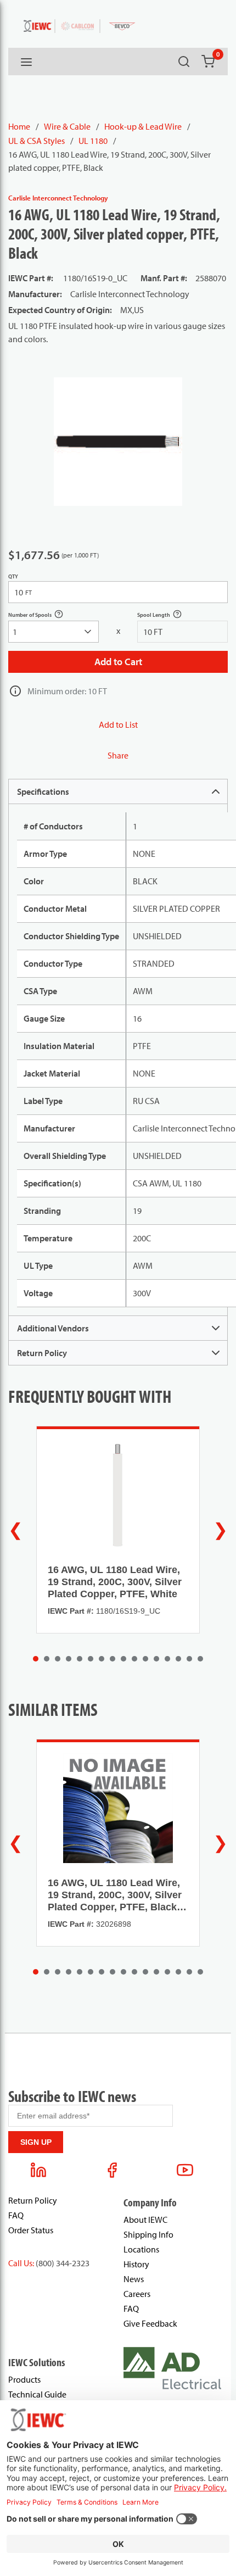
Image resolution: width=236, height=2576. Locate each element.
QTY (13, 576)
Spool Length (165, 616)
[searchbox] (54, 632)
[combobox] (54, 632)
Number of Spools (42, 616)
